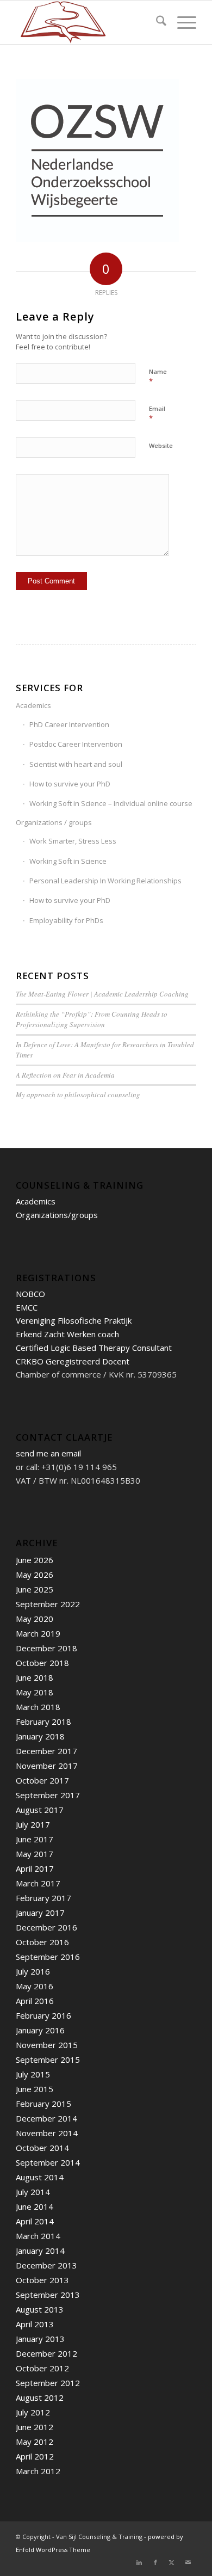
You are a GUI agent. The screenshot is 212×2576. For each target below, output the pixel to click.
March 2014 (38, 2236)
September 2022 (48, 1604)
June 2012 (35, 2427)
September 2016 (48, 1957)
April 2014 (35, 2221)
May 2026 (35, 1575)
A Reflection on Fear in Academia (65, 1075)
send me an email (48, 1453)
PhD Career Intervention (69, 724)
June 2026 (35, 1560)
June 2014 (35, 2206)
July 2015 (33, 2074)
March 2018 (38, 1707)
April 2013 (35, 2324)
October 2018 (42, 1663)
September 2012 (48, 2383)
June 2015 (35, 2089)
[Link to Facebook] (155, 2562)
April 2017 (35, 1868)
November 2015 (47, 2045)
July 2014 (33, 2192)
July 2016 (33, 1971)
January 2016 (40, 2030)
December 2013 (46, 2265)
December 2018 (46, 1648)
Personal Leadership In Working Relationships (105, 881)
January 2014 (40, 2251)
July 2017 (33, 1824)
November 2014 (47, 2133)
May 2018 (35, 1692)
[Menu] (181, 22)
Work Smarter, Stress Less (73, 841)
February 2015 (43, 2104)
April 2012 (35, 2456)
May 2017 (35, 1854)
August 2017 (40, 1810)
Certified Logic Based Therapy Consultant (94, 1348)
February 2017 (43, 1898)
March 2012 (38, 2471)
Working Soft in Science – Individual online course (111, 803)
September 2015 (48, 2059)
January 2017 (40, 1913)
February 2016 (43, 2015)
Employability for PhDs (66, 920)
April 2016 (35, 2001)
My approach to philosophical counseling (78, 1095)
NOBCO (30, 1294)
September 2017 (48, 1795)
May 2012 (35, 2442)
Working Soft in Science (68, 861)
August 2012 (40, 2397)
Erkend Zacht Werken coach (67, 1334)
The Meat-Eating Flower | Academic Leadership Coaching (102, 994)
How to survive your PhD (70, 784)
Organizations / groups (54, 822)
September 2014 (48, 2162)
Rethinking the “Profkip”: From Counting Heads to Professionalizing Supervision (92, 1019)
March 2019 (38, 1633)
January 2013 (40, 2339)
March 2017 (38, 1883)
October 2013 (42, 2280)
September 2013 (48, 2295)
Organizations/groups (57, 1215)
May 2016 (35, 1986)
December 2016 (46, 1927)
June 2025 (35, 1589)
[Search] (156, 22)
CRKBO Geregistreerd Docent (73, 1361)
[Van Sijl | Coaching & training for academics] (88, 22)
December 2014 (46, 2118)
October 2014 (42, 2148)
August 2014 (40, 2177)
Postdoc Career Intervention (76, 744)
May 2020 (35, 1619)
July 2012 (33, 2412)
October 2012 (42, 2368)
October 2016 (42, 1942)
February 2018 (43, 1722)
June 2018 (35, 1677)
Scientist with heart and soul (76, 764)
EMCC (27, 1307)
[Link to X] (172, 2562)
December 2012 (46, 2353)
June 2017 (35, 1839)
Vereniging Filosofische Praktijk (74, 1320)
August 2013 (40, 2309)
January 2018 (40, 1736)
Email (157, 414)
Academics (33, 705)
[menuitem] (156, 22)
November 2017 (47, 1766)
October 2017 (42, 1780)
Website (161, 445)
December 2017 (46, 1751)
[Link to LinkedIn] (139, 2562)
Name (158, 377)
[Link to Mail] (188, 2562)
